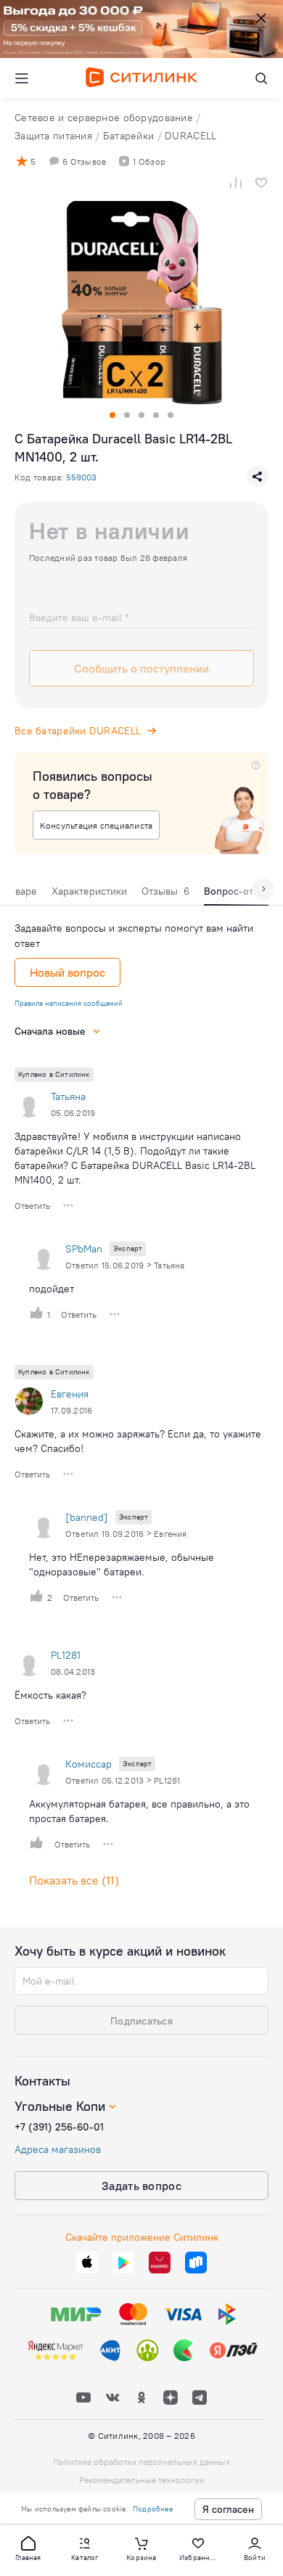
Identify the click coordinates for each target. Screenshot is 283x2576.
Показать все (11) (74, 1880)
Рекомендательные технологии (142, 2480)
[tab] (89, 895)
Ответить (32, 1206)
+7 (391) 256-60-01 (59, 2127)
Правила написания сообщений (69, 1003)
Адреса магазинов (58, 2149)
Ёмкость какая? (50, 1695)
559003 (81, 477)
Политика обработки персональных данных (141, 2462)
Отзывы (165, 891)
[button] (28, 2548)
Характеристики (89, 891)
